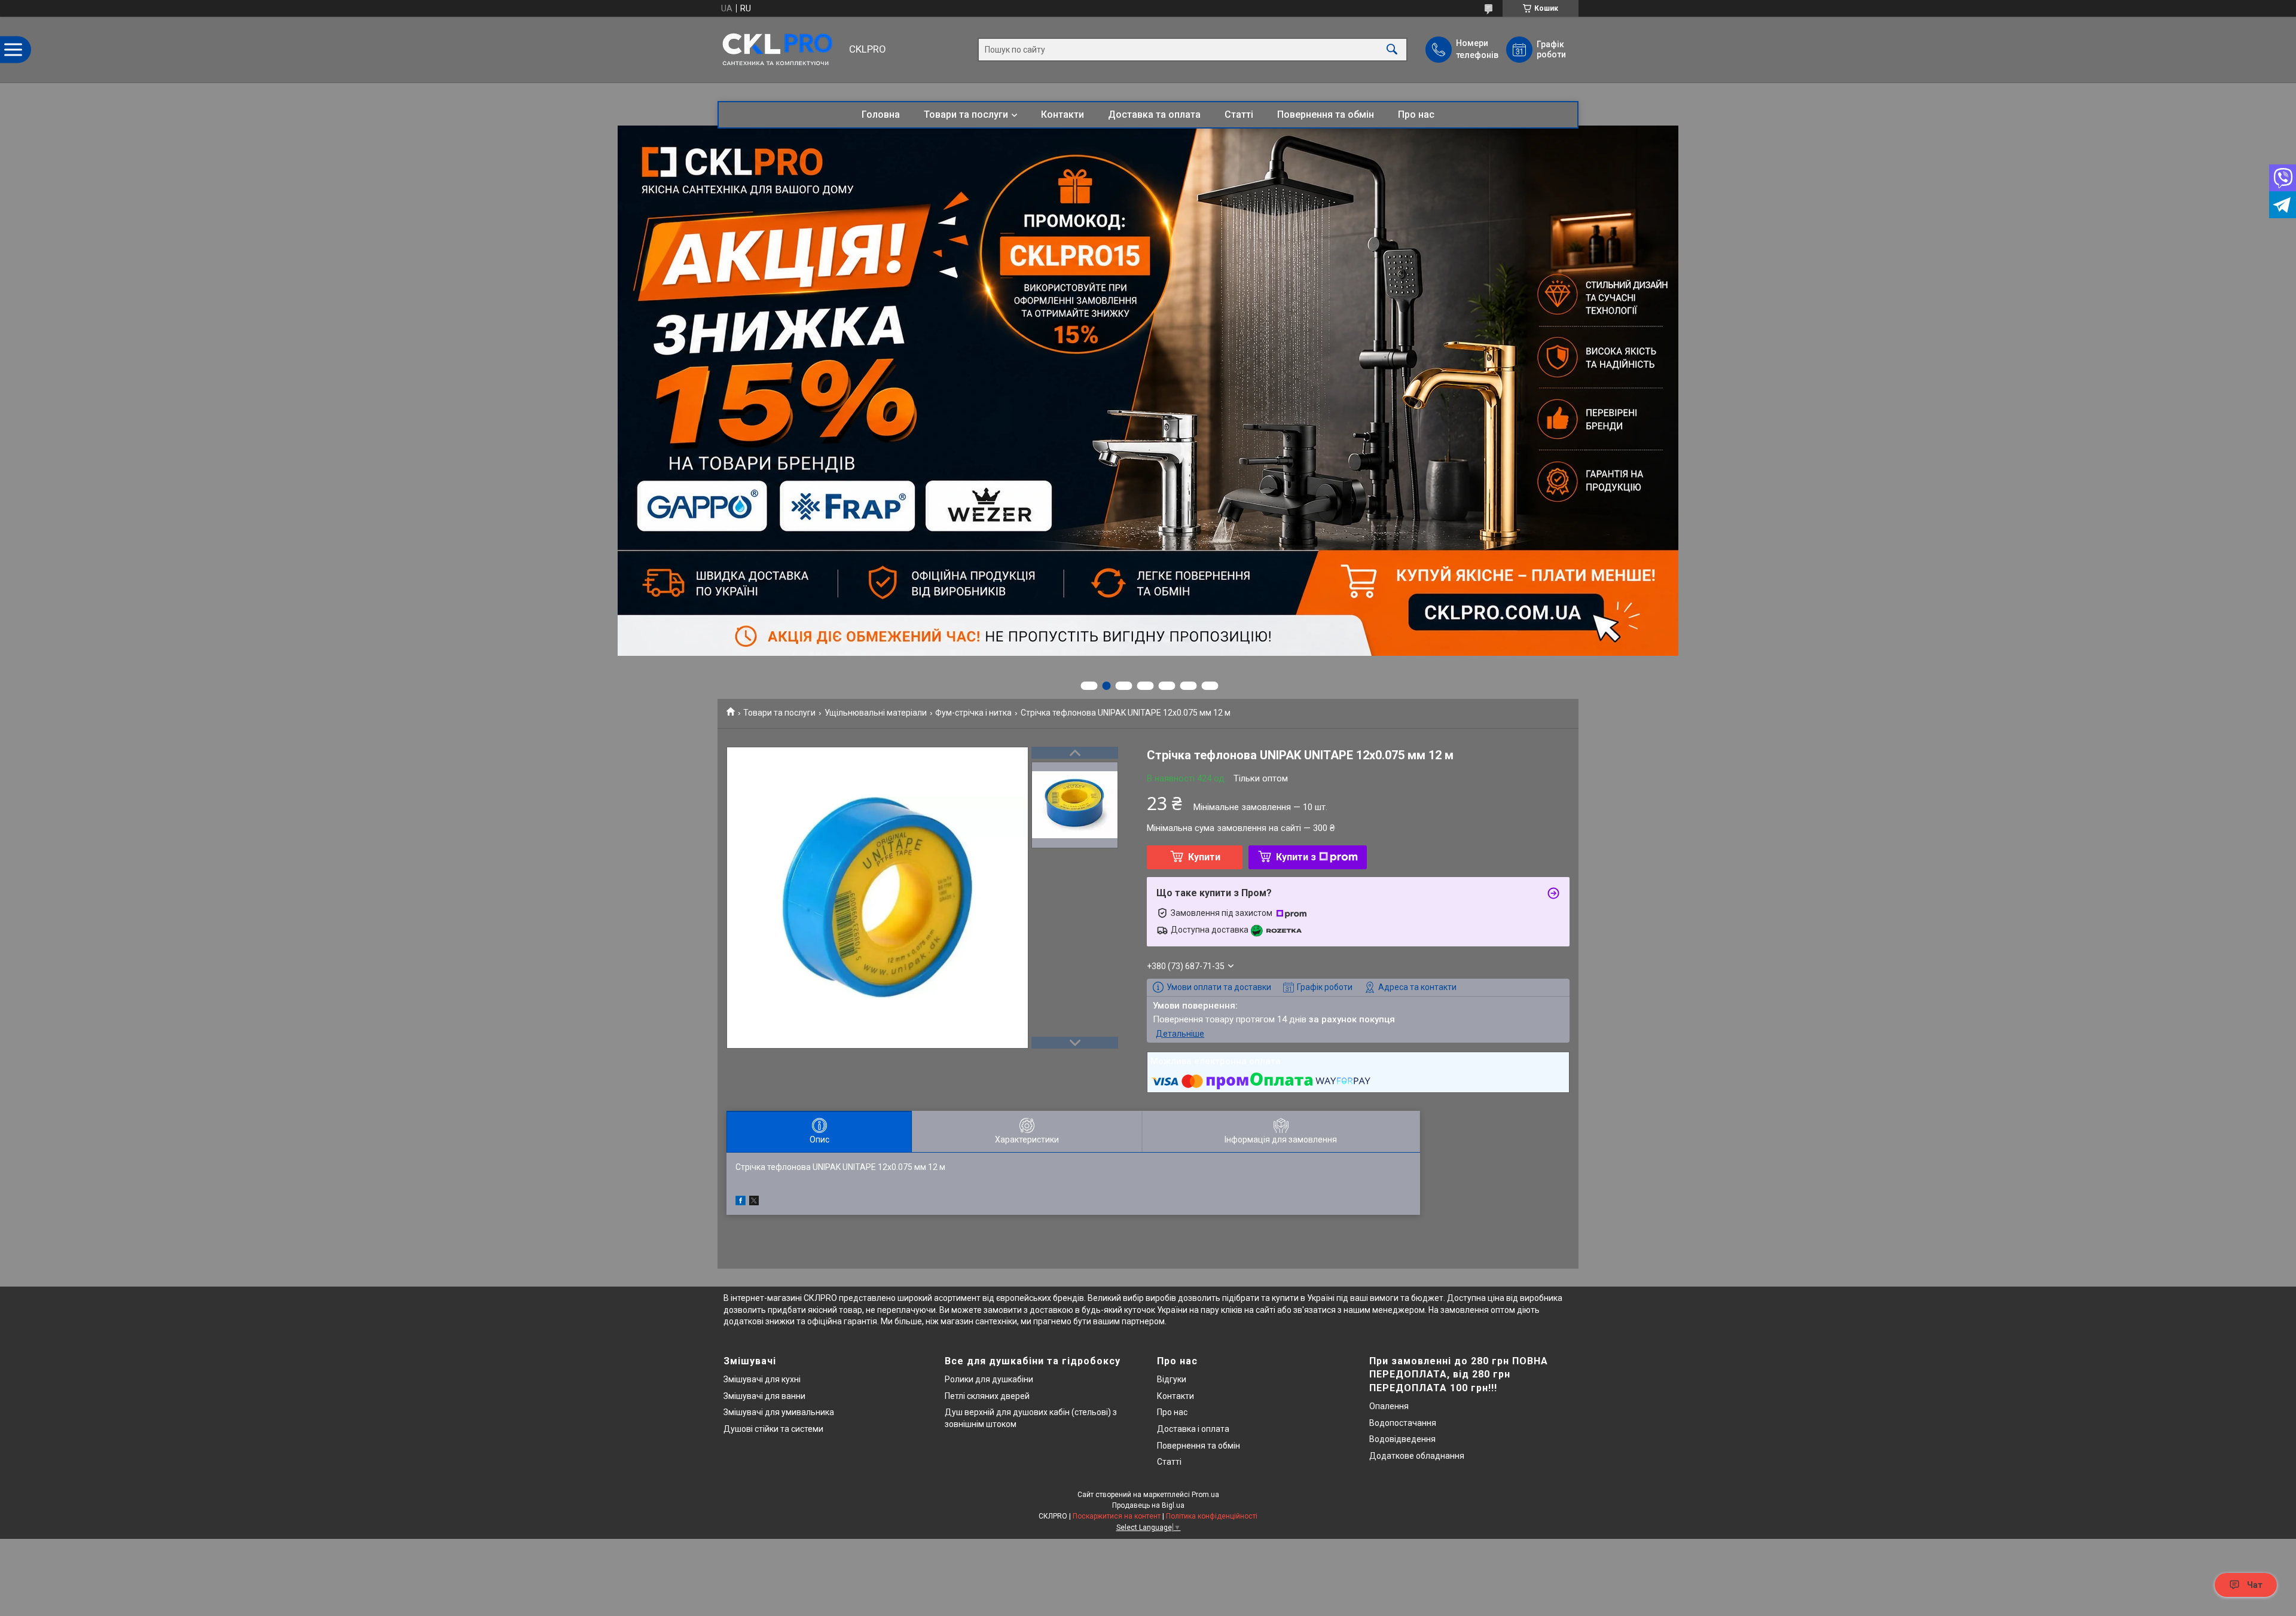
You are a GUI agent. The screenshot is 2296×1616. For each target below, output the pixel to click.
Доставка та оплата (1154, 114)
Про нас (1416, 114)
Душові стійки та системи (773, 1429)
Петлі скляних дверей (987, 1396)
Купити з (1296, 857)
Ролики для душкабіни (989, 1379)
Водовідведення (1402, 1439)
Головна (881, 114)
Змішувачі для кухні (762, 1379)
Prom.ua (1205, 1495)
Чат (2255, 1585)
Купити (1204, 857)
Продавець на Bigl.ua (1148, 1505)
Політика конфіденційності (1212, 1516)
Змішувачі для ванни (764, 1396)
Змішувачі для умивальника (779, 1412)
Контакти (1062, 114)
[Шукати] (1392, 50)
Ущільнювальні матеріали (876, 713)
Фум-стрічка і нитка (973, 713)
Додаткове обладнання (1417, 1456)
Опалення (1389, 1406)
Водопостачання (1403, 1423)
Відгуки (1172, 1379)
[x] (754, 1202)
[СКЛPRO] (780, 50)
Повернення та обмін (1326, 114)
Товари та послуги (966, 114)
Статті (1239, 114)
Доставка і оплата (1193, 1429)
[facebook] (741, 1202)
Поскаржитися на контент (1117, 1516)
